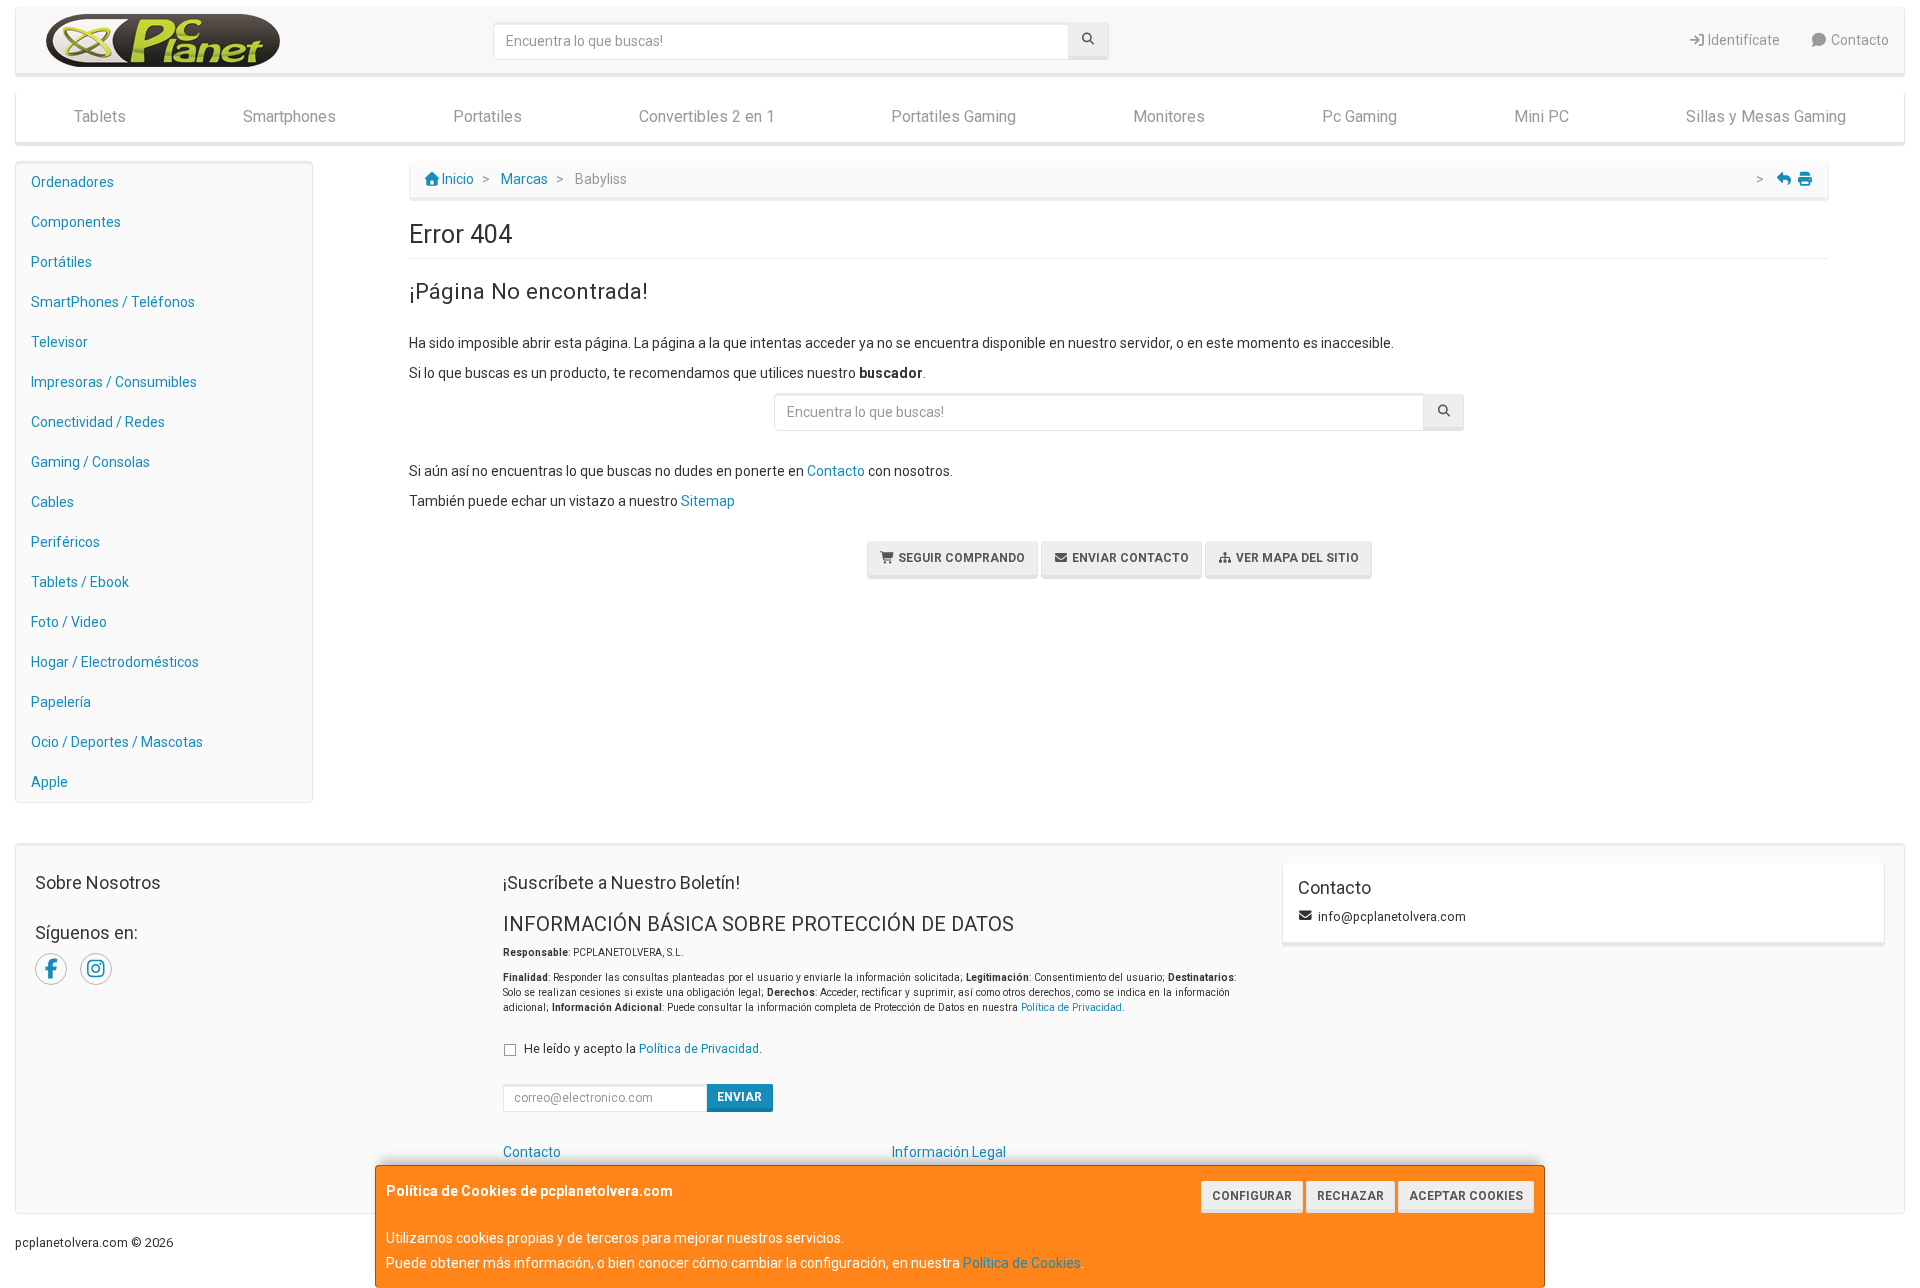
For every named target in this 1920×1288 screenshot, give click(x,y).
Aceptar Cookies (1466, 1196)
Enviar (739, 1097)
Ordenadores (72, 182)
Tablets (100, 116)
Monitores (1169, 116)
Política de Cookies (1022, 1263)
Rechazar (1350, 1196)
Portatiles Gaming (953, 116)
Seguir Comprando (960, 558)
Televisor (59, 342)
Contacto (1858, 40)
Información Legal (949, 1152)
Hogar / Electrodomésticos (115, 662)
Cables (52, 502)
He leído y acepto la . (643, 1048)
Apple (49, 782)
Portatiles (487, 116)
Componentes (76, 222)
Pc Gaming (1359, 116)
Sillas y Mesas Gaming (1766, 116)
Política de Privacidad (1071, 1007)
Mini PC (1541, 116)
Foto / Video (69, 622)
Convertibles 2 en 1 (707, 116)
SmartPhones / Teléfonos (113, 302)
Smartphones (289, 116)
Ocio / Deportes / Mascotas (117, 742)
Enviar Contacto (1129, 558)
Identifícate (1742, 40)
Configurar (1252, 1196)
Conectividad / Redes (98, 422)
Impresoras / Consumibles (114, 382)
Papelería (61, 702)
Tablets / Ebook (80, 582)
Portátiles (61, 262)
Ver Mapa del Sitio (1296, 558)
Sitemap (708, 501)
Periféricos (65, 542)
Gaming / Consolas (90, 462)
